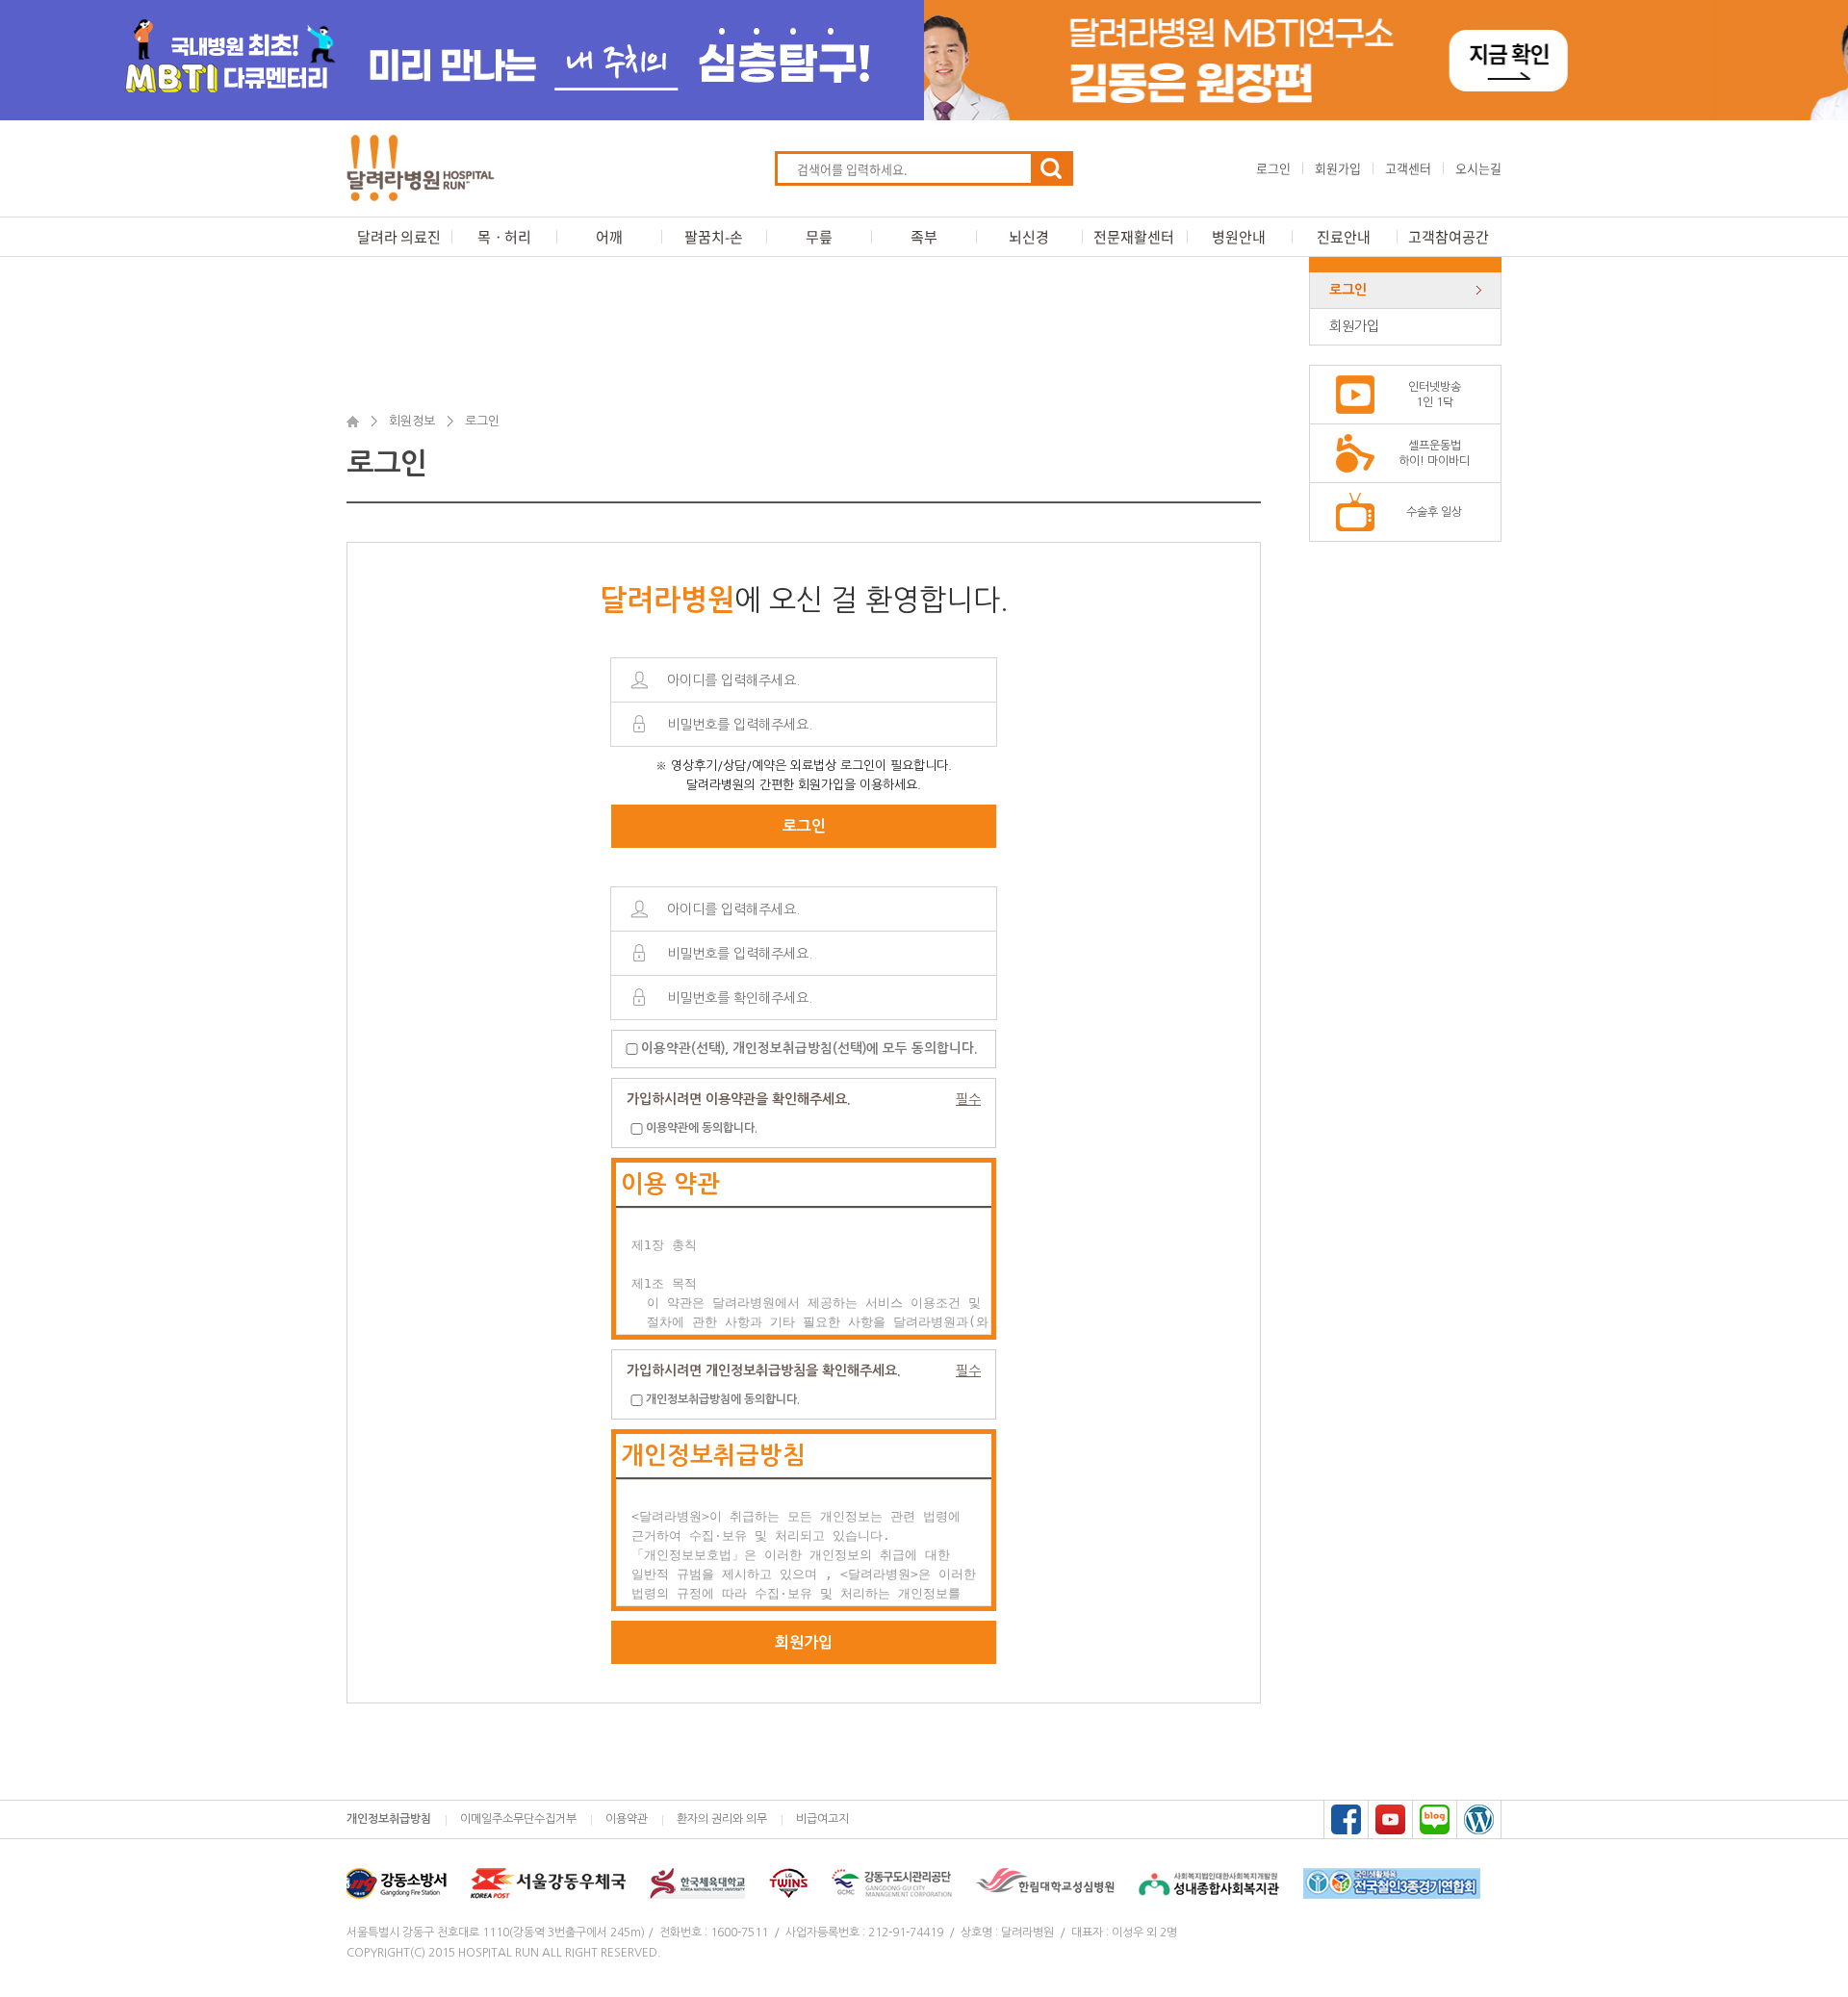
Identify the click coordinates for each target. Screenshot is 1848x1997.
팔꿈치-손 (714, 237)
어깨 (609, 237)
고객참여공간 (1449, 237)
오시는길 (1478, 168)
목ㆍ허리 (504, 237)
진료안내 (1344, 237)
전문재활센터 (1134, 237)
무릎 (819, 237)
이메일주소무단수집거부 (518, 1819)
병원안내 (1239, 237)
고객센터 (1408, 168)
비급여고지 (822, 1819)
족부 (924, 237)
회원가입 (1338, 168)
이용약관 (627, 1819)
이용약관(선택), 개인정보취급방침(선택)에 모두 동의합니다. (809, 1049)
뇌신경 (1029, 237)
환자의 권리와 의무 (722, 1819)
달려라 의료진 (399, 237)
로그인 (1273, 168)
